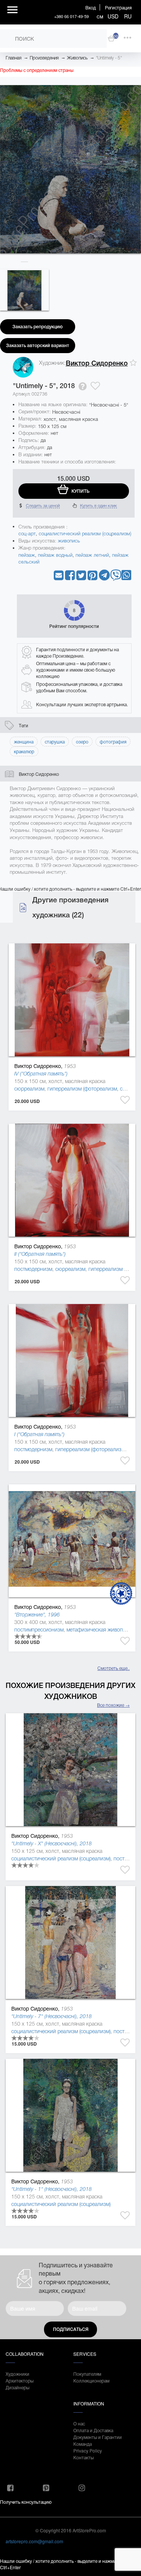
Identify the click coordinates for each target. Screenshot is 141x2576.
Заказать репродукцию (38, 327)
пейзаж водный (55, 555)
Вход (91, 7)
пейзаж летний (92, 555)
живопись (69, 541)
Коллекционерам (91, 2380)
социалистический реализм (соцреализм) (85, 534)
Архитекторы (20, 2380)
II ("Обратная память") (40, 1254)
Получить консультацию (26, 2502)
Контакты (83, 2457)
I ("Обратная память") (39, 1434)
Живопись (77, 58)
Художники (17, 2374)
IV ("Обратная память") (41, 1074)
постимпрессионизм (39, 1630)
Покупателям (87, 2374)
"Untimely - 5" (109, 58)
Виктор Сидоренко (97, 363)
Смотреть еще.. (114, 1668)
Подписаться (71, 2329)
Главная (14, 58)
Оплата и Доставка (93, 2430)
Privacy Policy (88, 2450)
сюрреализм (29, 1089)
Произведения (44, 58)
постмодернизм (33, 1269)
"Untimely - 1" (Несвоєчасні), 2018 (52, 2189)
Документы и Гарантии (98, 2437)
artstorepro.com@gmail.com (34, 2541)
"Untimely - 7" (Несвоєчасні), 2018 (52, 2016)
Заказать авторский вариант (38, 346)
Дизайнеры (17, 2387)
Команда (83, 2444)
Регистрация (118, 7)
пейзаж (27, 555)
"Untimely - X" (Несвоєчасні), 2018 (52, 1843)
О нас (79, 2423)
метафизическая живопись (99, 1630)
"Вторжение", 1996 (37, 1615)
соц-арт (27, 534)
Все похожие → (113, 1705)
